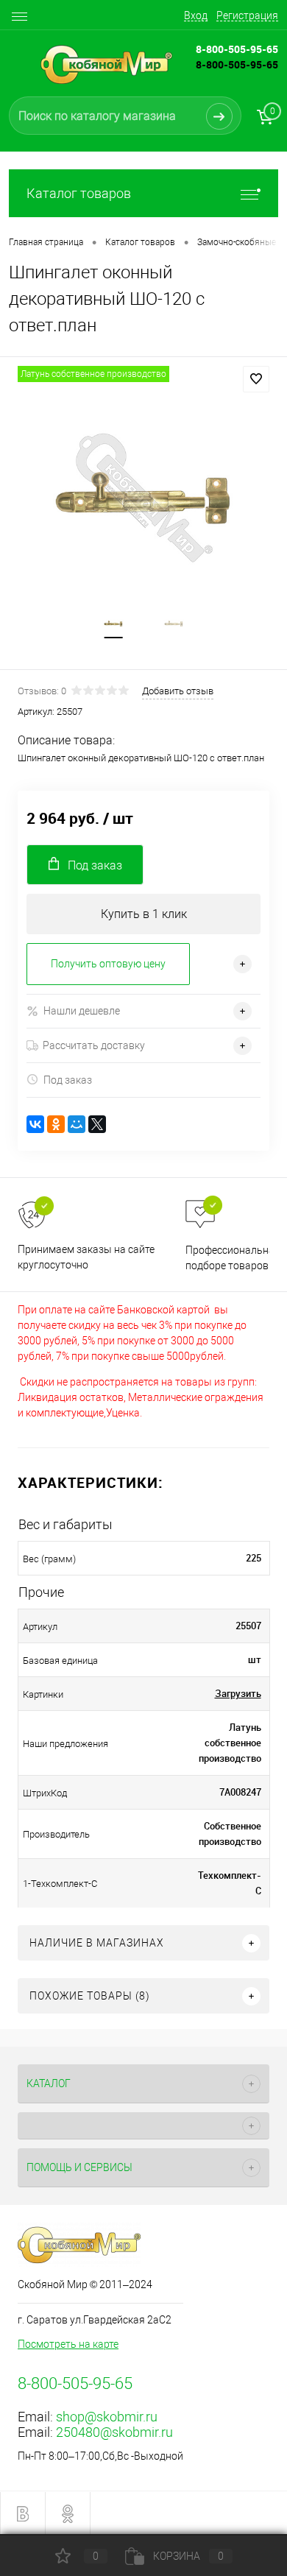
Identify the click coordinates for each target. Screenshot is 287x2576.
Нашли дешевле (82, 1011)
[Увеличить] (143, 498)
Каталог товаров (79, 193)
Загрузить (238, 1693)
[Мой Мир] (77, 1124)
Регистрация (247, 15)
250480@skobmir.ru (114, 2432)
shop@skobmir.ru (107, 2417)
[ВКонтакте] (35, 1124)
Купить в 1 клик (144, 914)
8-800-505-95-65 (237, 64)
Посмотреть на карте (68, 2344)
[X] (97, 1124)
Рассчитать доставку (94, 1045)
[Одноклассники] (56, 1124)
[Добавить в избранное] (256, 379)
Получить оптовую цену (108, 964)
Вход (196, 15)
